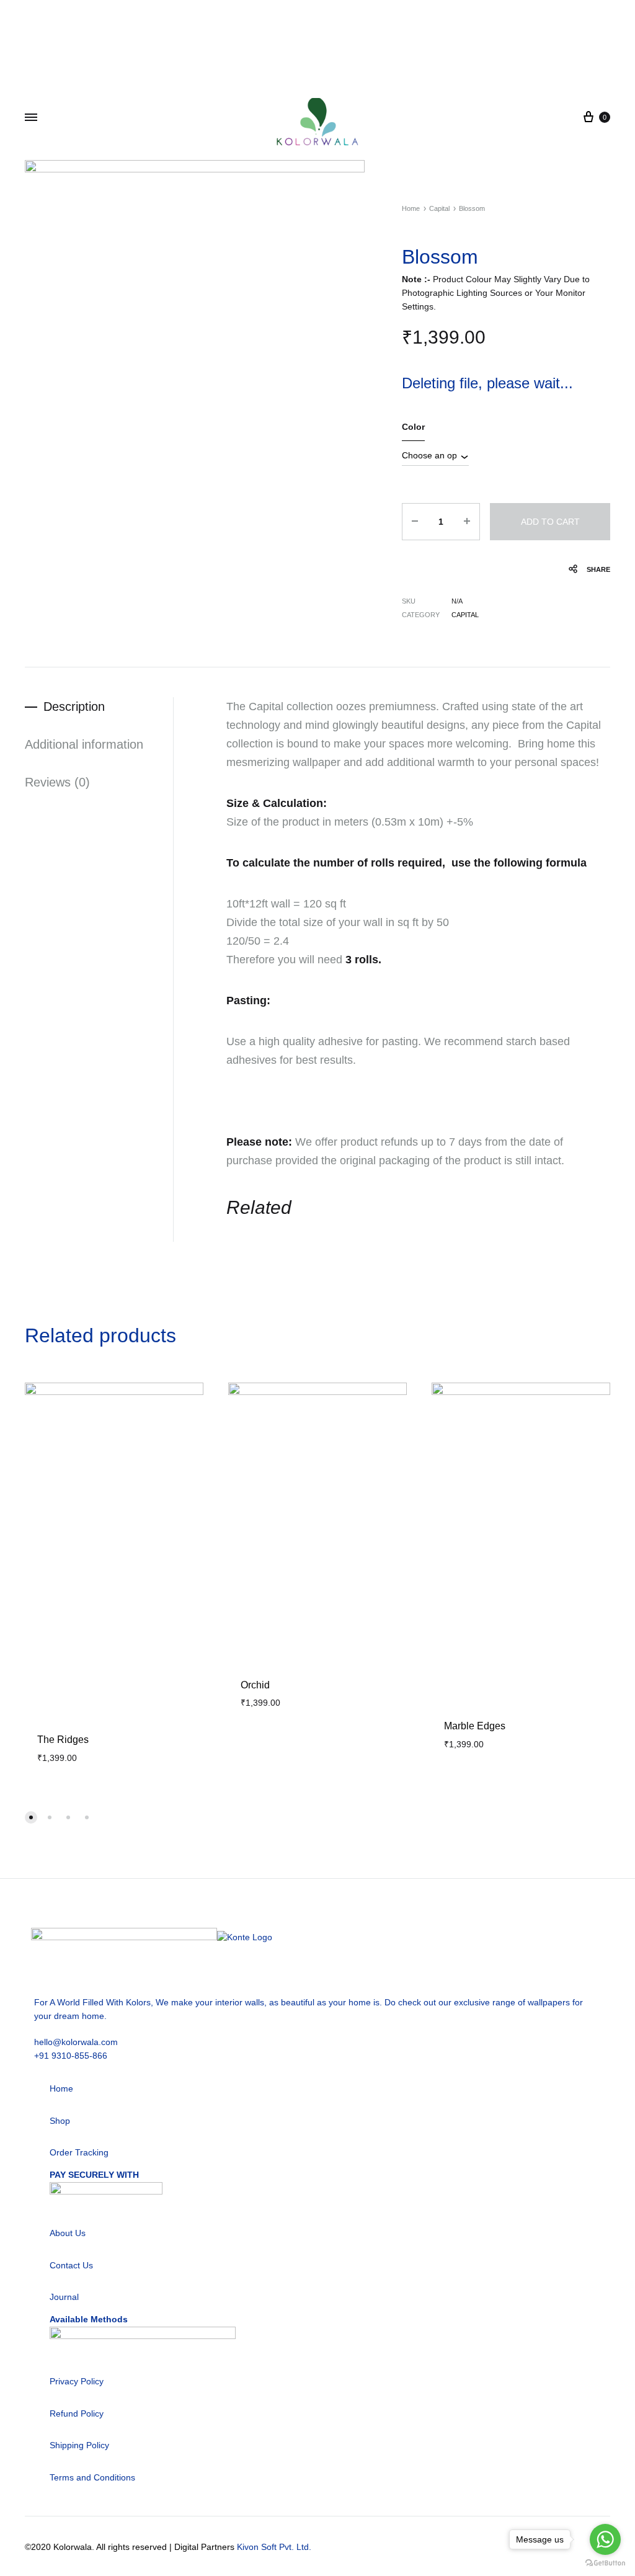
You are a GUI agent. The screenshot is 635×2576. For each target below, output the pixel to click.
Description (74, 706)
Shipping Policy (79, 2445)
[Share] (594, 14)
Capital (439, 208)
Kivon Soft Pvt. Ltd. (274, 2547)
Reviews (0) (57, 782)
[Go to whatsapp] (605, 2539)
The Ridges (63, 1740)
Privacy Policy (77, 2381)
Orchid (255, 1685)
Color (413, 427)
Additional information (84, 744)
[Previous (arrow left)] (22, 1288)
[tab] (99, 707)
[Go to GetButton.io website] (605, 2563)
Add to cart (550, 522)
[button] (31, 1817)
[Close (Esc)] (621, 14)
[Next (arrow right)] (613, 1288)
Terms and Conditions (92, 2477)
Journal (64, 2297)
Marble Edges (475, 1726)
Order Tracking (79, 2152)
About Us (68, 2233)
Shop (60, 2121)
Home (411, 208)
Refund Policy (77, 2413)
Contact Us (71, 2265)
